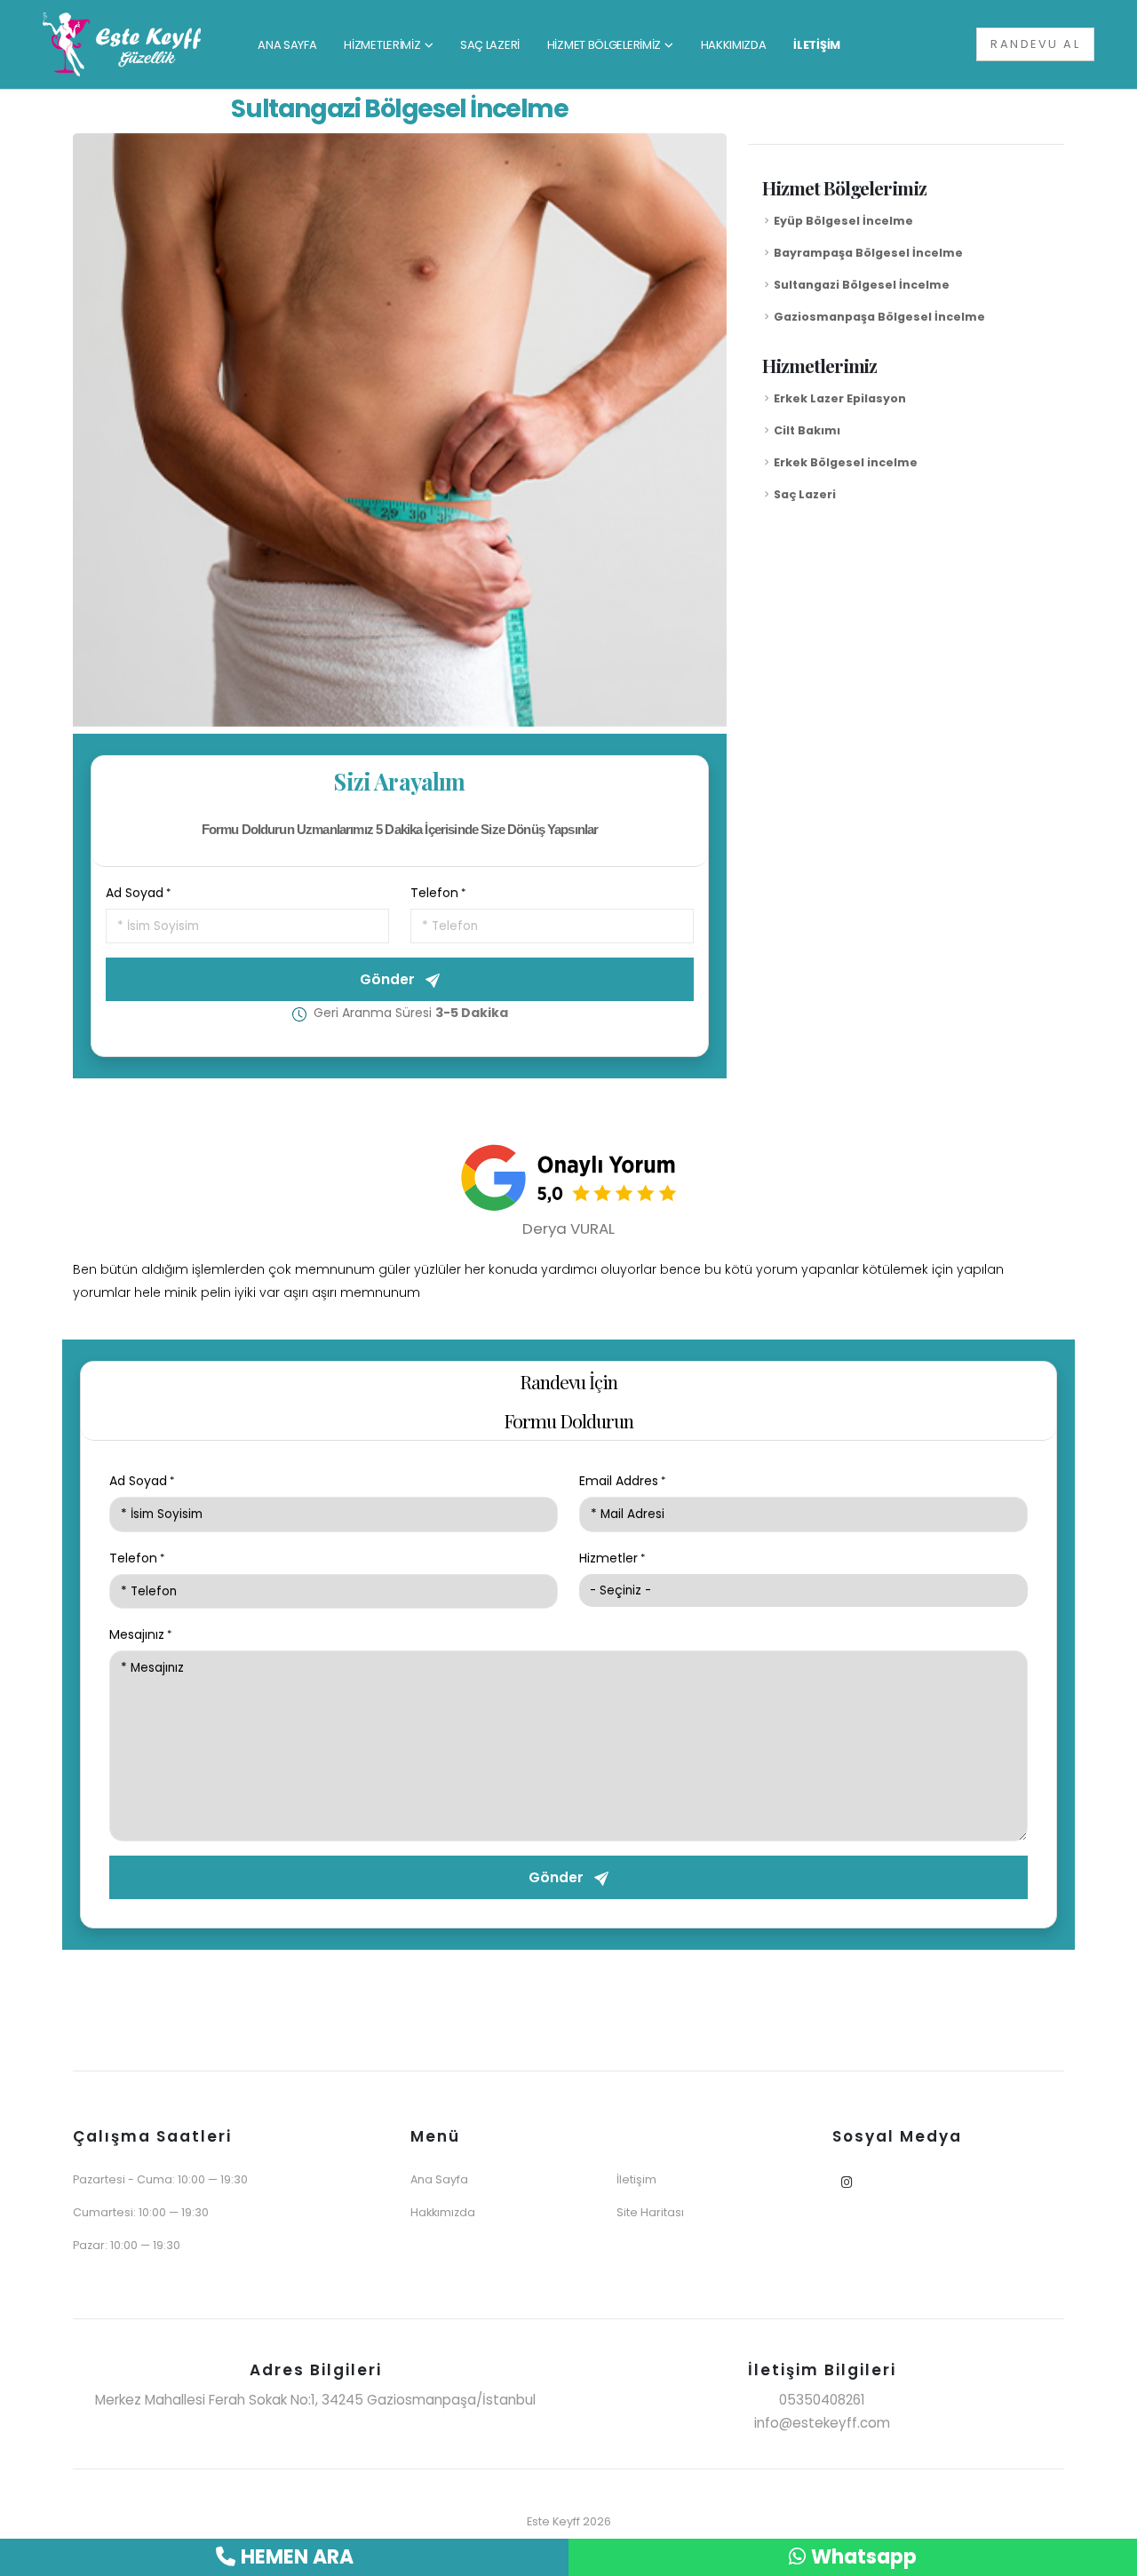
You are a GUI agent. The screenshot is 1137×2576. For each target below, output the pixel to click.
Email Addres (619, 1481)
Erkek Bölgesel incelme (846, 462)
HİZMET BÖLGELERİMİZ (604, 45)
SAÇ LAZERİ (490, 45)
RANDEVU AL (1035, 44)
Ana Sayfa (439, 2179)
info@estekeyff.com (822, 2423)
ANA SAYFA (287, 45)
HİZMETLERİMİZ (382, 45)
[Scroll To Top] (1106, 2556)
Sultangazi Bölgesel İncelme (862, 285)
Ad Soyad (135, 893)
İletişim (636, 2179)
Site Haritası (650, 2212)
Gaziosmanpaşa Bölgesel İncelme (879, 317)
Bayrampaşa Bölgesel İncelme (868, 253)
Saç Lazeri (805, 494)
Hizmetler (608, 1558)
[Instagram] (847, 2183)
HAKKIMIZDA (734, 45)
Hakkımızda (443, 2212)
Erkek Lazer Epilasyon (840, 398)
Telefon (434, 893)
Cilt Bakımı (807, 430)
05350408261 (822, 2400)
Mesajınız (137, 1634)
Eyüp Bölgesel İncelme (843, 221)
